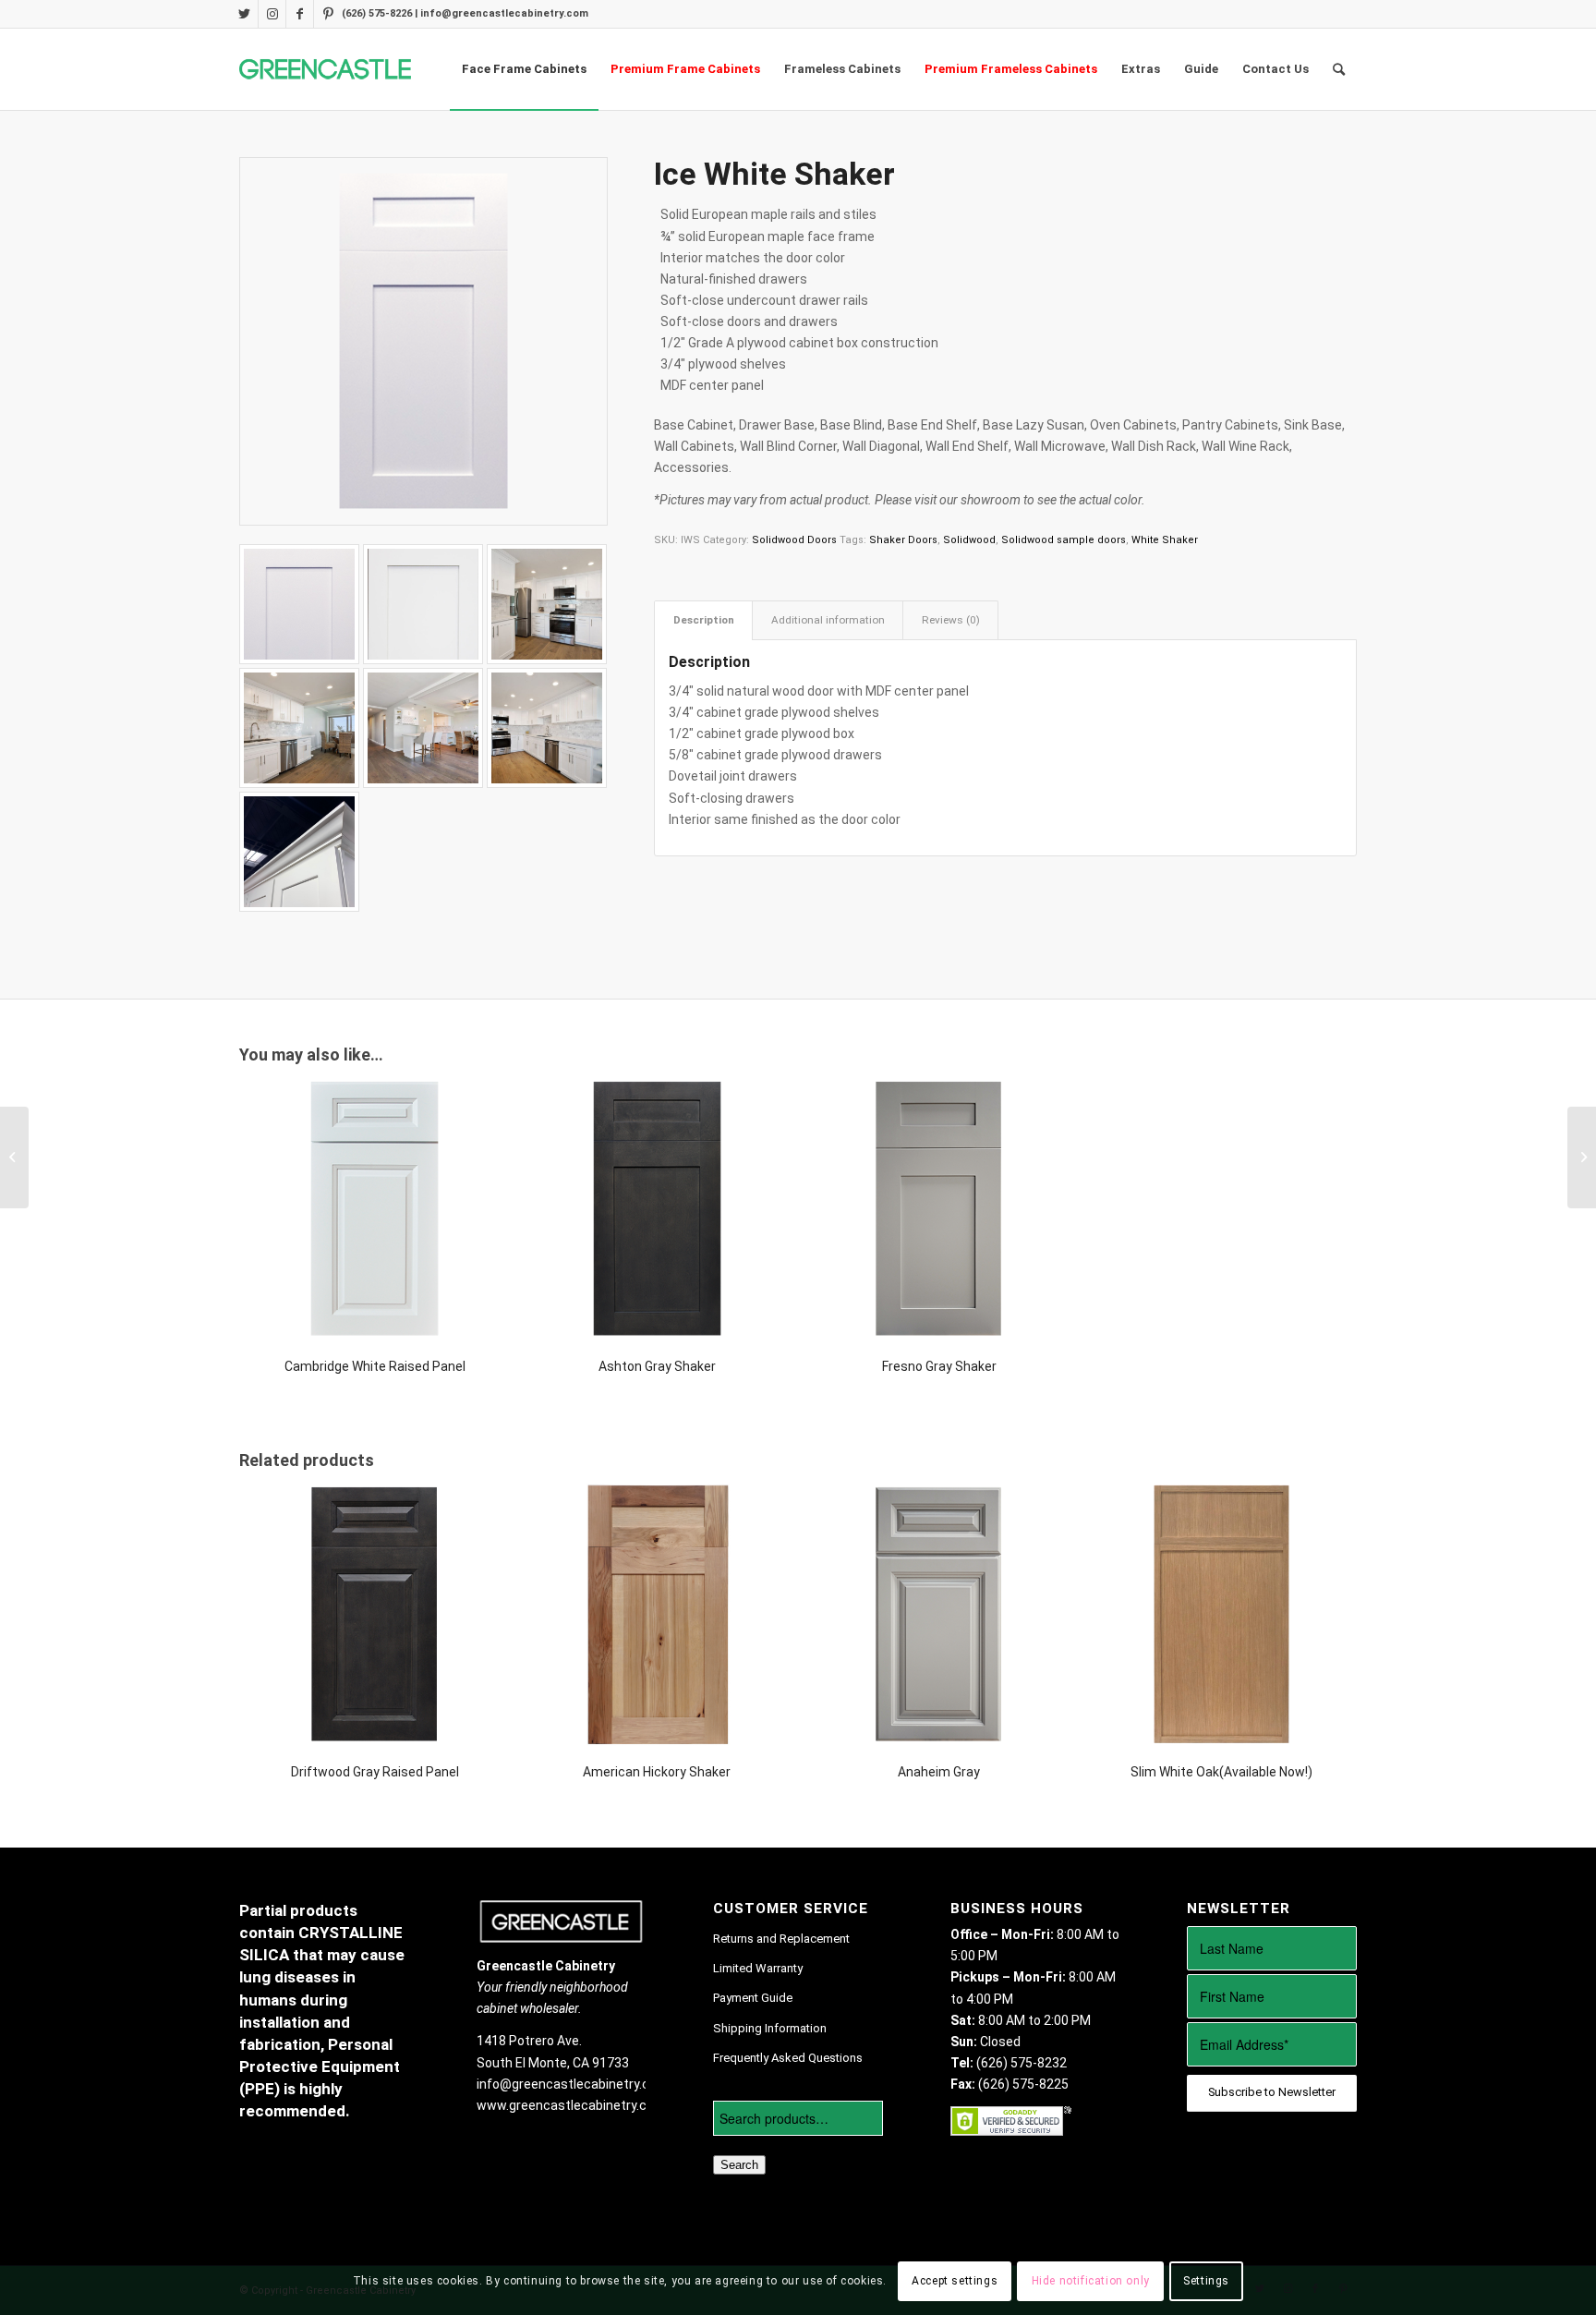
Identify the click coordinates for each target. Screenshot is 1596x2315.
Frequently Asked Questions (788, 2058)
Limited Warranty (758, 1968)
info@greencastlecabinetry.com (573, 2084)
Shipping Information (770, 2028)
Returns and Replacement (781, 1939)
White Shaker (1165, 540)
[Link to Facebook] (300, 14)
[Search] (1339, 69)
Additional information (828, 620)
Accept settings (955, 2281)
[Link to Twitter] (244, 14)
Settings (1206, 2281)
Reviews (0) (951, 620)
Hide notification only (1091, 2281)
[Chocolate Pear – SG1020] (14, 1157)
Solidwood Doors (794, 540)
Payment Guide (753, 1998)
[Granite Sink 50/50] (1582, 1157)
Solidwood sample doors (1064, 540)
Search (739, 2165)
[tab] (703, 620)
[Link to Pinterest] (328, 14)
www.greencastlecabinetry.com (571, 2105)
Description (704, 620)
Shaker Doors (903, 540)
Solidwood (969, 540)
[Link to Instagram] (272, 14)
